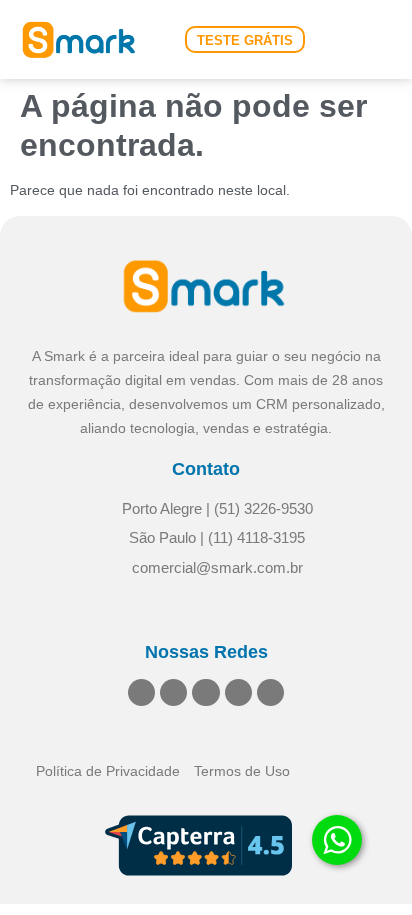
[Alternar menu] (373, 40)
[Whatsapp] (270, 692)
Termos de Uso (242, 771)
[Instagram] (173, 692)
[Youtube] (238, 692)
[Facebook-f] (205, 692)
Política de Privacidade (108, 771)
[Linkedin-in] (141, 692)
